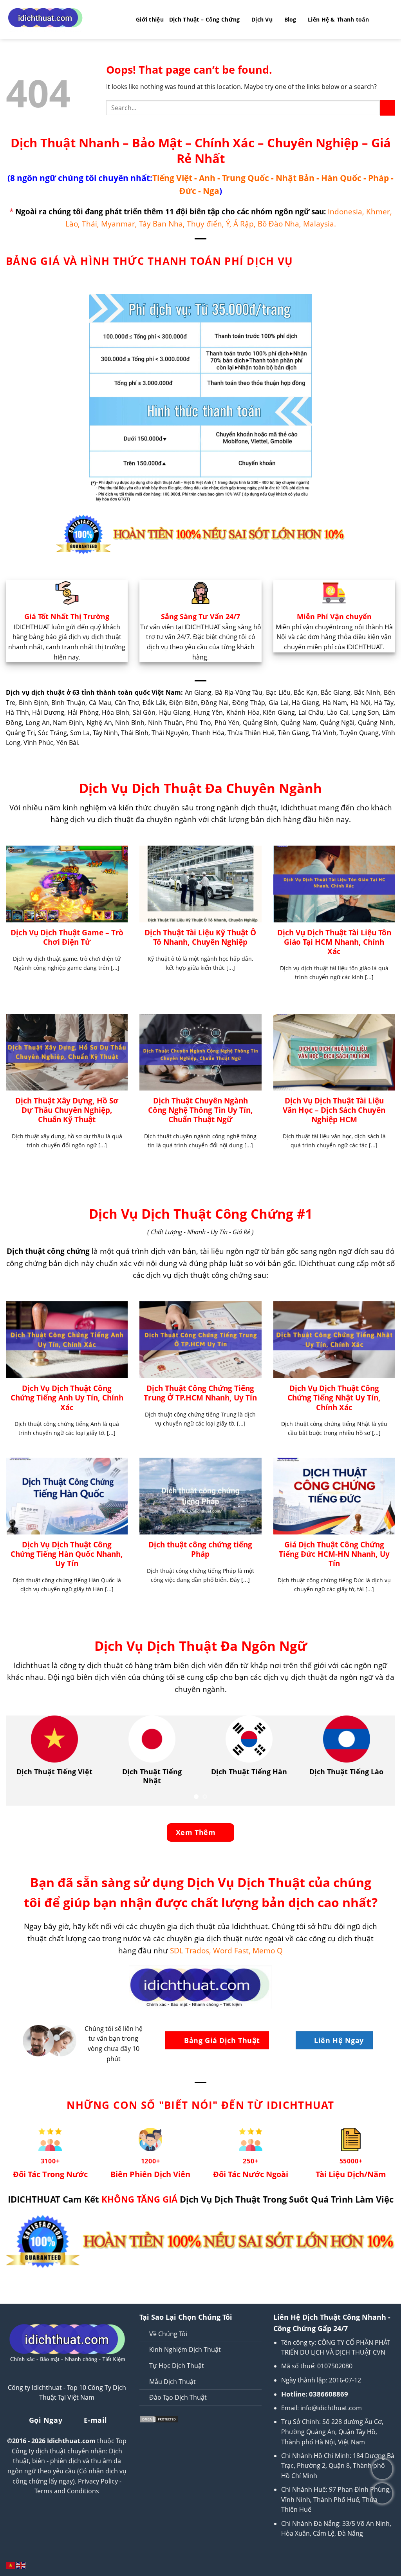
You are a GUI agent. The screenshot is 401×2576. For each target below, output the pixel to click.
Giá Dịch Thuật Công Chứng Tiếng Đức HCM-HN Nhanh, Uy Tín (334, 1554)
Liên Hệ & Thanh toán (338, 19)
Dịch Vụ (262, 19)
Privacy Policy (98, 2481)
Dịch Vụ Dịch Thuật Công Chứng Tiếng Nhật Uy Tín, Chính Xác (334, 1398)
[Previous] (23, 1761)
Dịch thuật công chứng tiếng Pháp (200, 1549)
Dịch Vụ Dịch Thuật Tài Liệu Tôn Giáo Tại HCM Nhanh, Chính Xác (334, 942)
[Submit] (387, 108)
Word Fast (231, 1950)
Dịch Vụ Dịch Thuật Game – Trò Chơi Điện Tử (67, 937)
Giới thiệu (150, 19)
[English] (21, 2565)
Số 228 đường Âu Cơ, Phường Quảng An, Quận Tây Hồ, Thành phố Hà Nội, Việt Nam (332, 2432)
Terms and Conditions (67, 2491)
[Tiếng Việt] (11, 2565)
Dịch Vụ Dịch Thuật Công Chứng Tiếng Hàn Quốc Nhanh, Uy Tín (67, 1554)
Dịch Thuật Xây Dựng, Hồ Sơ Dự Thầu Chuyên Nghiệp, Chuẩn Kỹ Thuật (67, 1110)
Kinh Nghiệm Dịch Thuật (185, 2350)
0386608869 (329, 2394)
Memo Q (268, 1950)
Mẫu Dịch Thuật (173, 2382)
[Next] (378, 1761)
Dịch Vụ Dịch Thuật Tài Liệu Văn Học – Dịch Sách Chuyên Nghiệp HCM (334, 1110)
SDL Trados (190, 1950)
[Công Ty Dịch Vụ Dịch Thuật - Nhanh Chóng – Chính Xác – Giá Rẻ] (65, 20)
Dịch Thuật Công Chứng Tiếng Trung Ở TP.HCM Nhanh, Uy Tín (200, 1393)
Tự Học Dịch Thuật (177, 2366)
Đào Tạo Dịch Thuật (178, 2397)
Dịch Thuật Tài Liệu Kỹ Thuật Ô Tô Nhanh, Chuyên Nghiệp (200, 937)
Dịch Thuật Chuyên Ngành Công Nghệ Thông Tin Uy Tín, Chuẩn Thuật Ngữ (200, 1110)
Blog (290, 19)
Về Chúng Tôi (168, 2334)
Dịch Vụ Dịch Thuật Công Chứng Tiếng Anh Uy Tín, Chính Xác (67, 1398)
